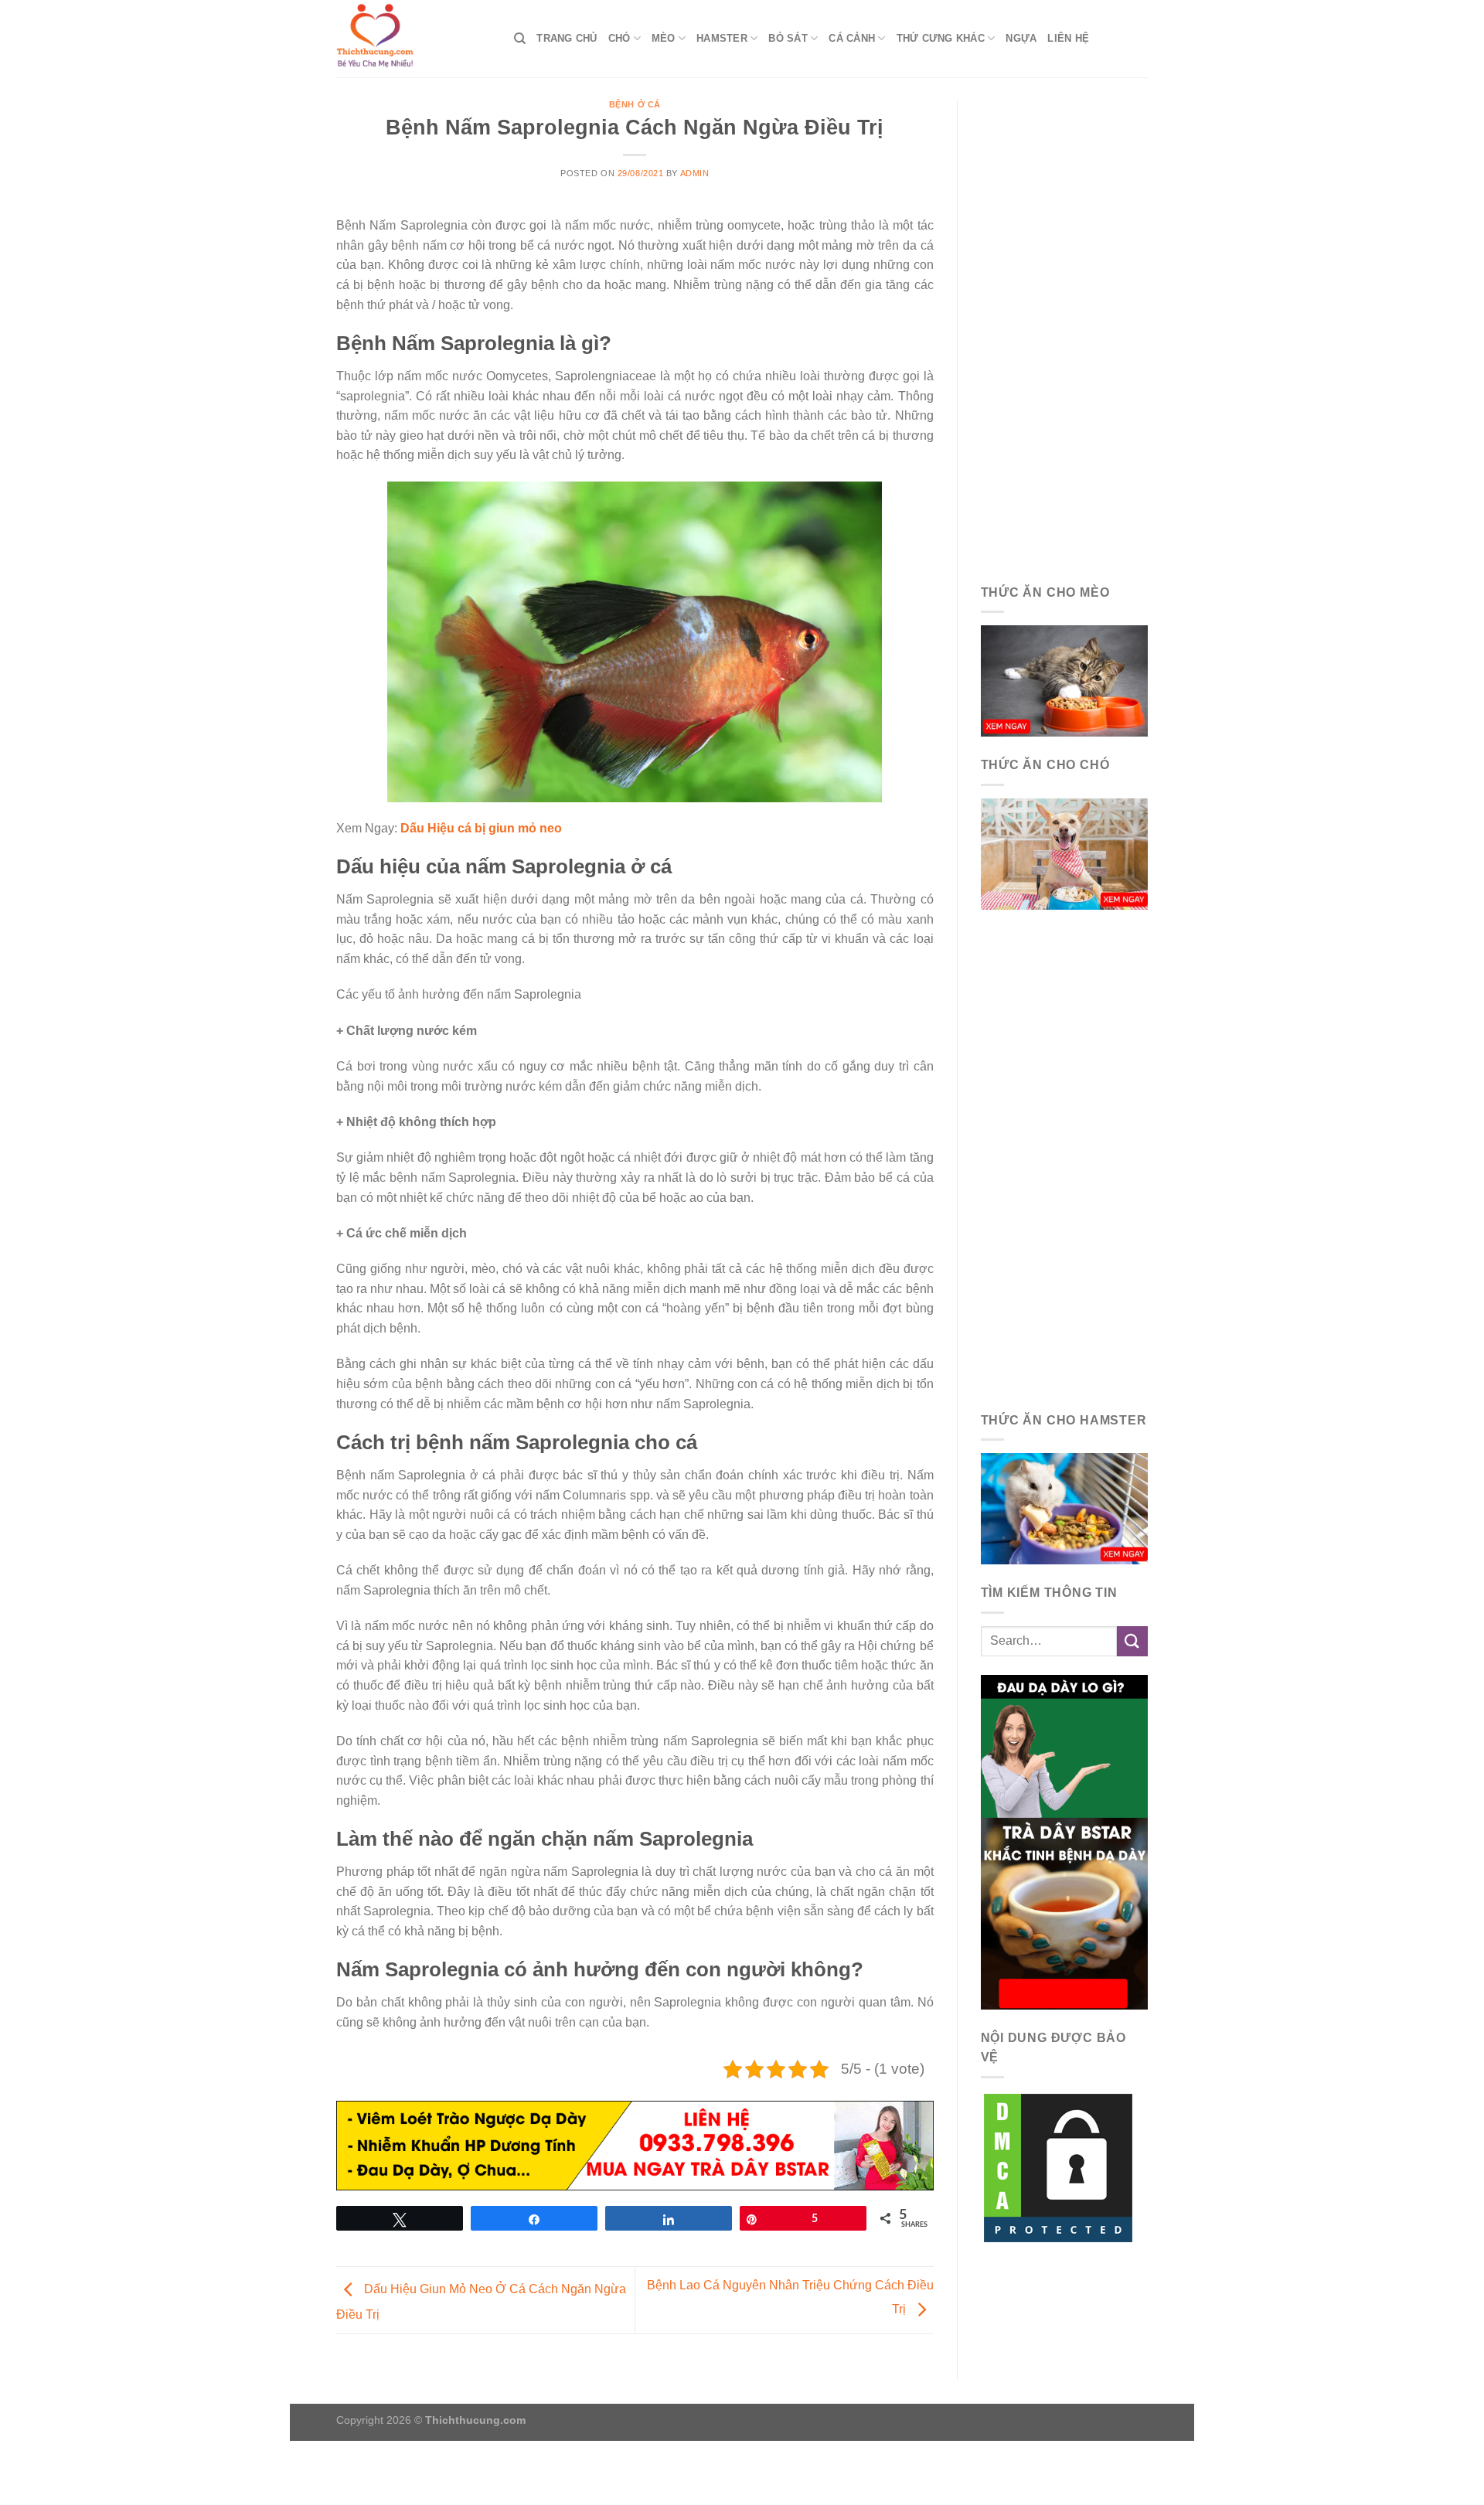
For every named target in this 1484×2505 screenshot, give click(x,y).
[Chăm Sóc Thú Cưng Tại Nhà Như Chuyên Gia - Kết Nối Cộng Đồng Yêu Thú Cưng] (414, 39)
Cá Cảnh (852, 38)
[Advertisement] (1065, 332)
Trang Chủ (567, 38)
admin (695, 173)
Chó (619, 38)
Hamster (722, 38)
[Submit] (1132, 1641)
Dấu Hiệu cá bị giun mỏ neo (481, 828)
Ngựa (1021, 38)
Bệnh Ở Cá (635, 104)
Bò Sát (788, 38)
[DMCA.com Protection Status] (1058, 2167)
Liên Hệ (1068, 38)
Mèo (664, 38)
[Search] (520, 39)
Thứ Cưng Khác (941, 38)
